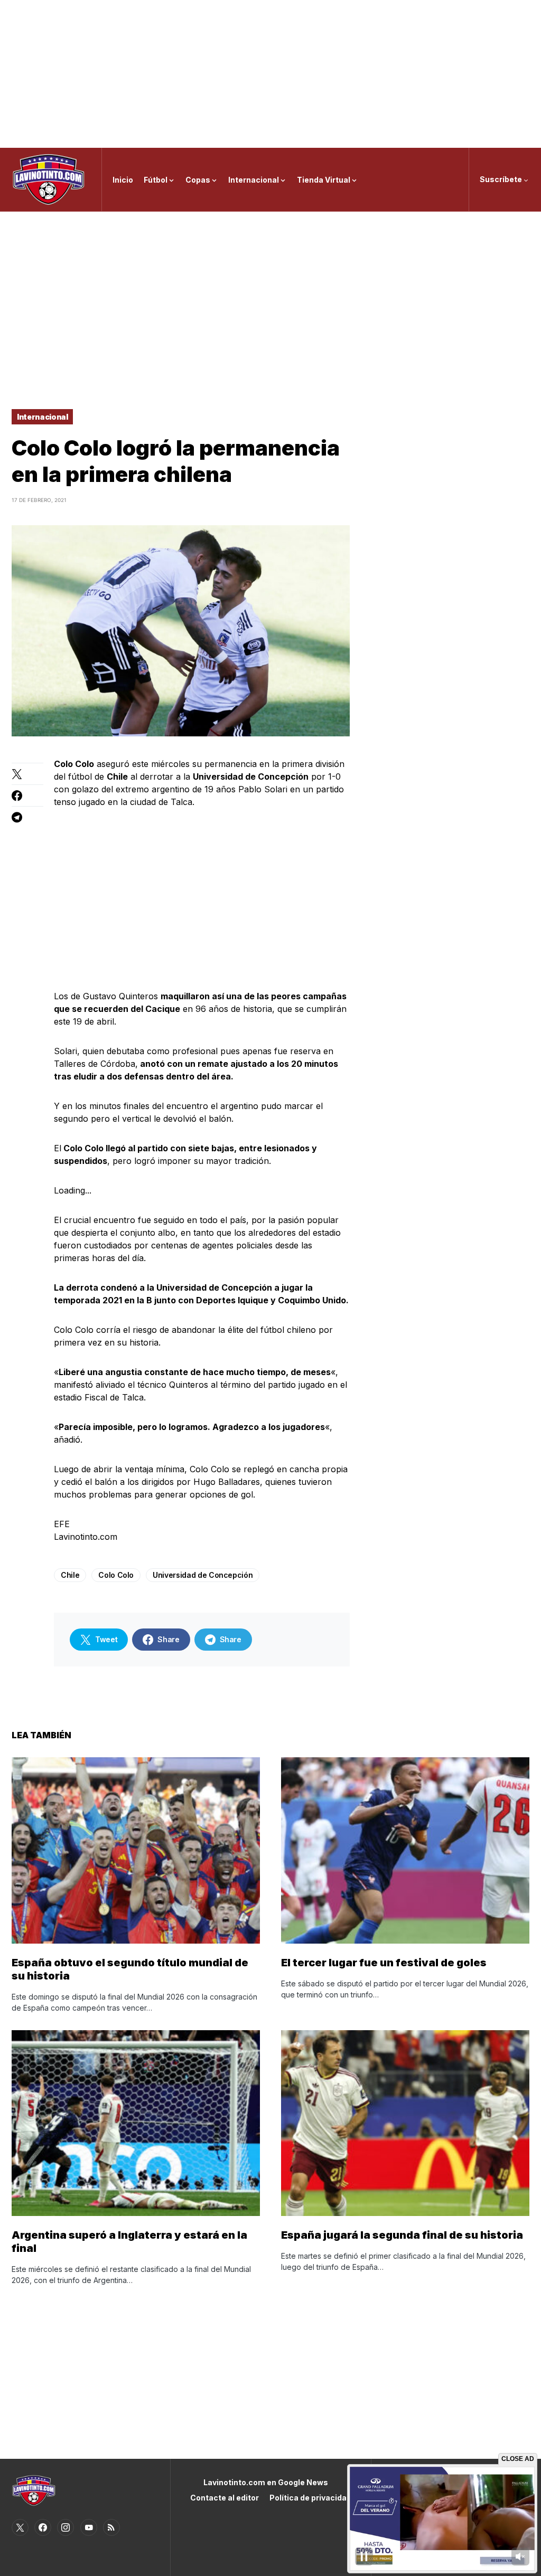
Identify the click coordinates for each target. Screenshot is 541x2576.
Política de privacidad (310, 2498)
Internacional (42, 417)
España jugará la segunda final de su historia (402, 2235)
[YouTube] (89, 2527)
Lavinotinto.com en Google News (266, 2482)
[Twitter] (20, 2527)
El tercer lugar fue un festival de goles (384, 1963)
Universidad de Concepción (203, 1575)
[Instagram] (66, 2527)
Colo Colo (116, 1575)
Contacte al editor (225, 2498)
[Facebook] (43, 2527)
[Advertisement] (270, 74)
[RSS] (111, 2527)
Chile (70, 1575)
